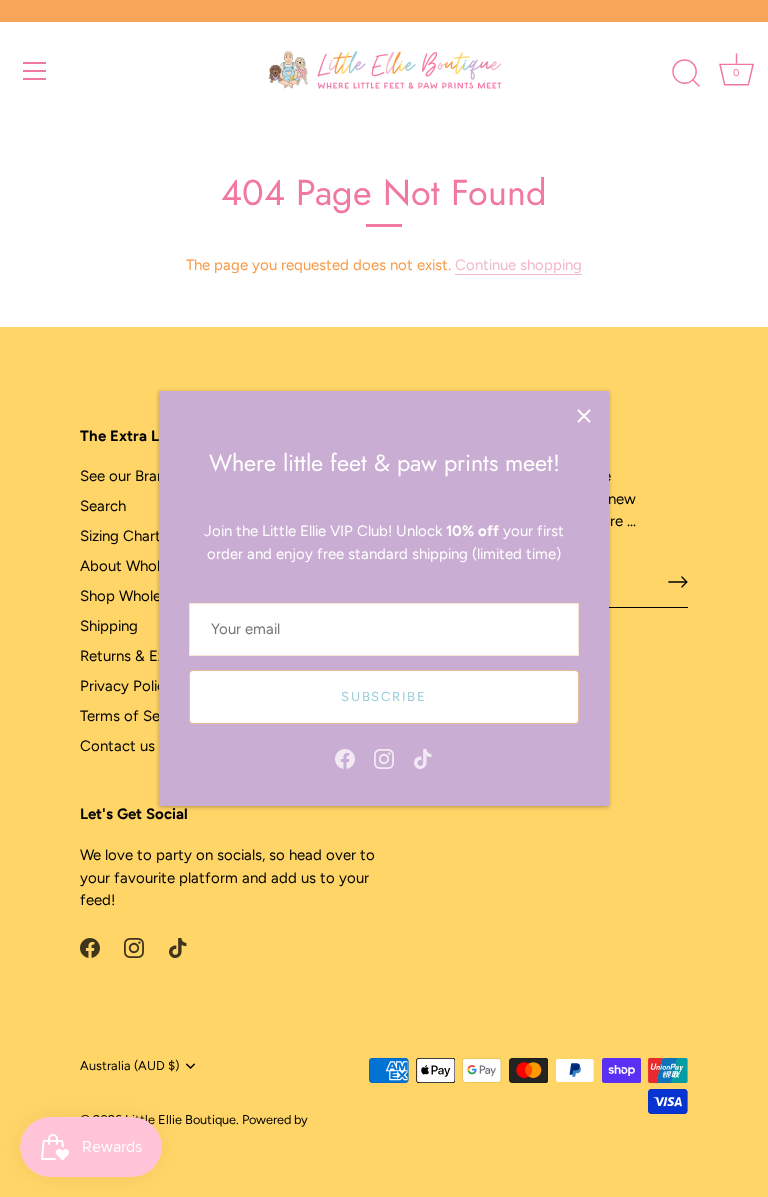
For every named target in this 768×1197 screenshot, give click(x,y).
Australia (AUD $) (129, 1065)
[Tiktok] (423, 757)
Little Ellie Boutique (180, 1119)
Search (103, 506)
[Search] (686, 74)
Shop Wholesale (133, 596)
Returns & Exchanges (150, 656)
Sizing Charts (124, 536)
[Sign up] (678, 582)
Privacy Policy (126, 686)
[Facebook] (345, 757)
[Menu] (35, 71)
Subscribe (383, 696)
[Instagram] (384, 757)
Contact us (117, 746)
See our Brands (130, 476)
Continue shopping (518, 265)
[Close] (584, 416)
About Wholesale (137, 566)
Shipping (109, 626)
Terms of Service (136, 716)
